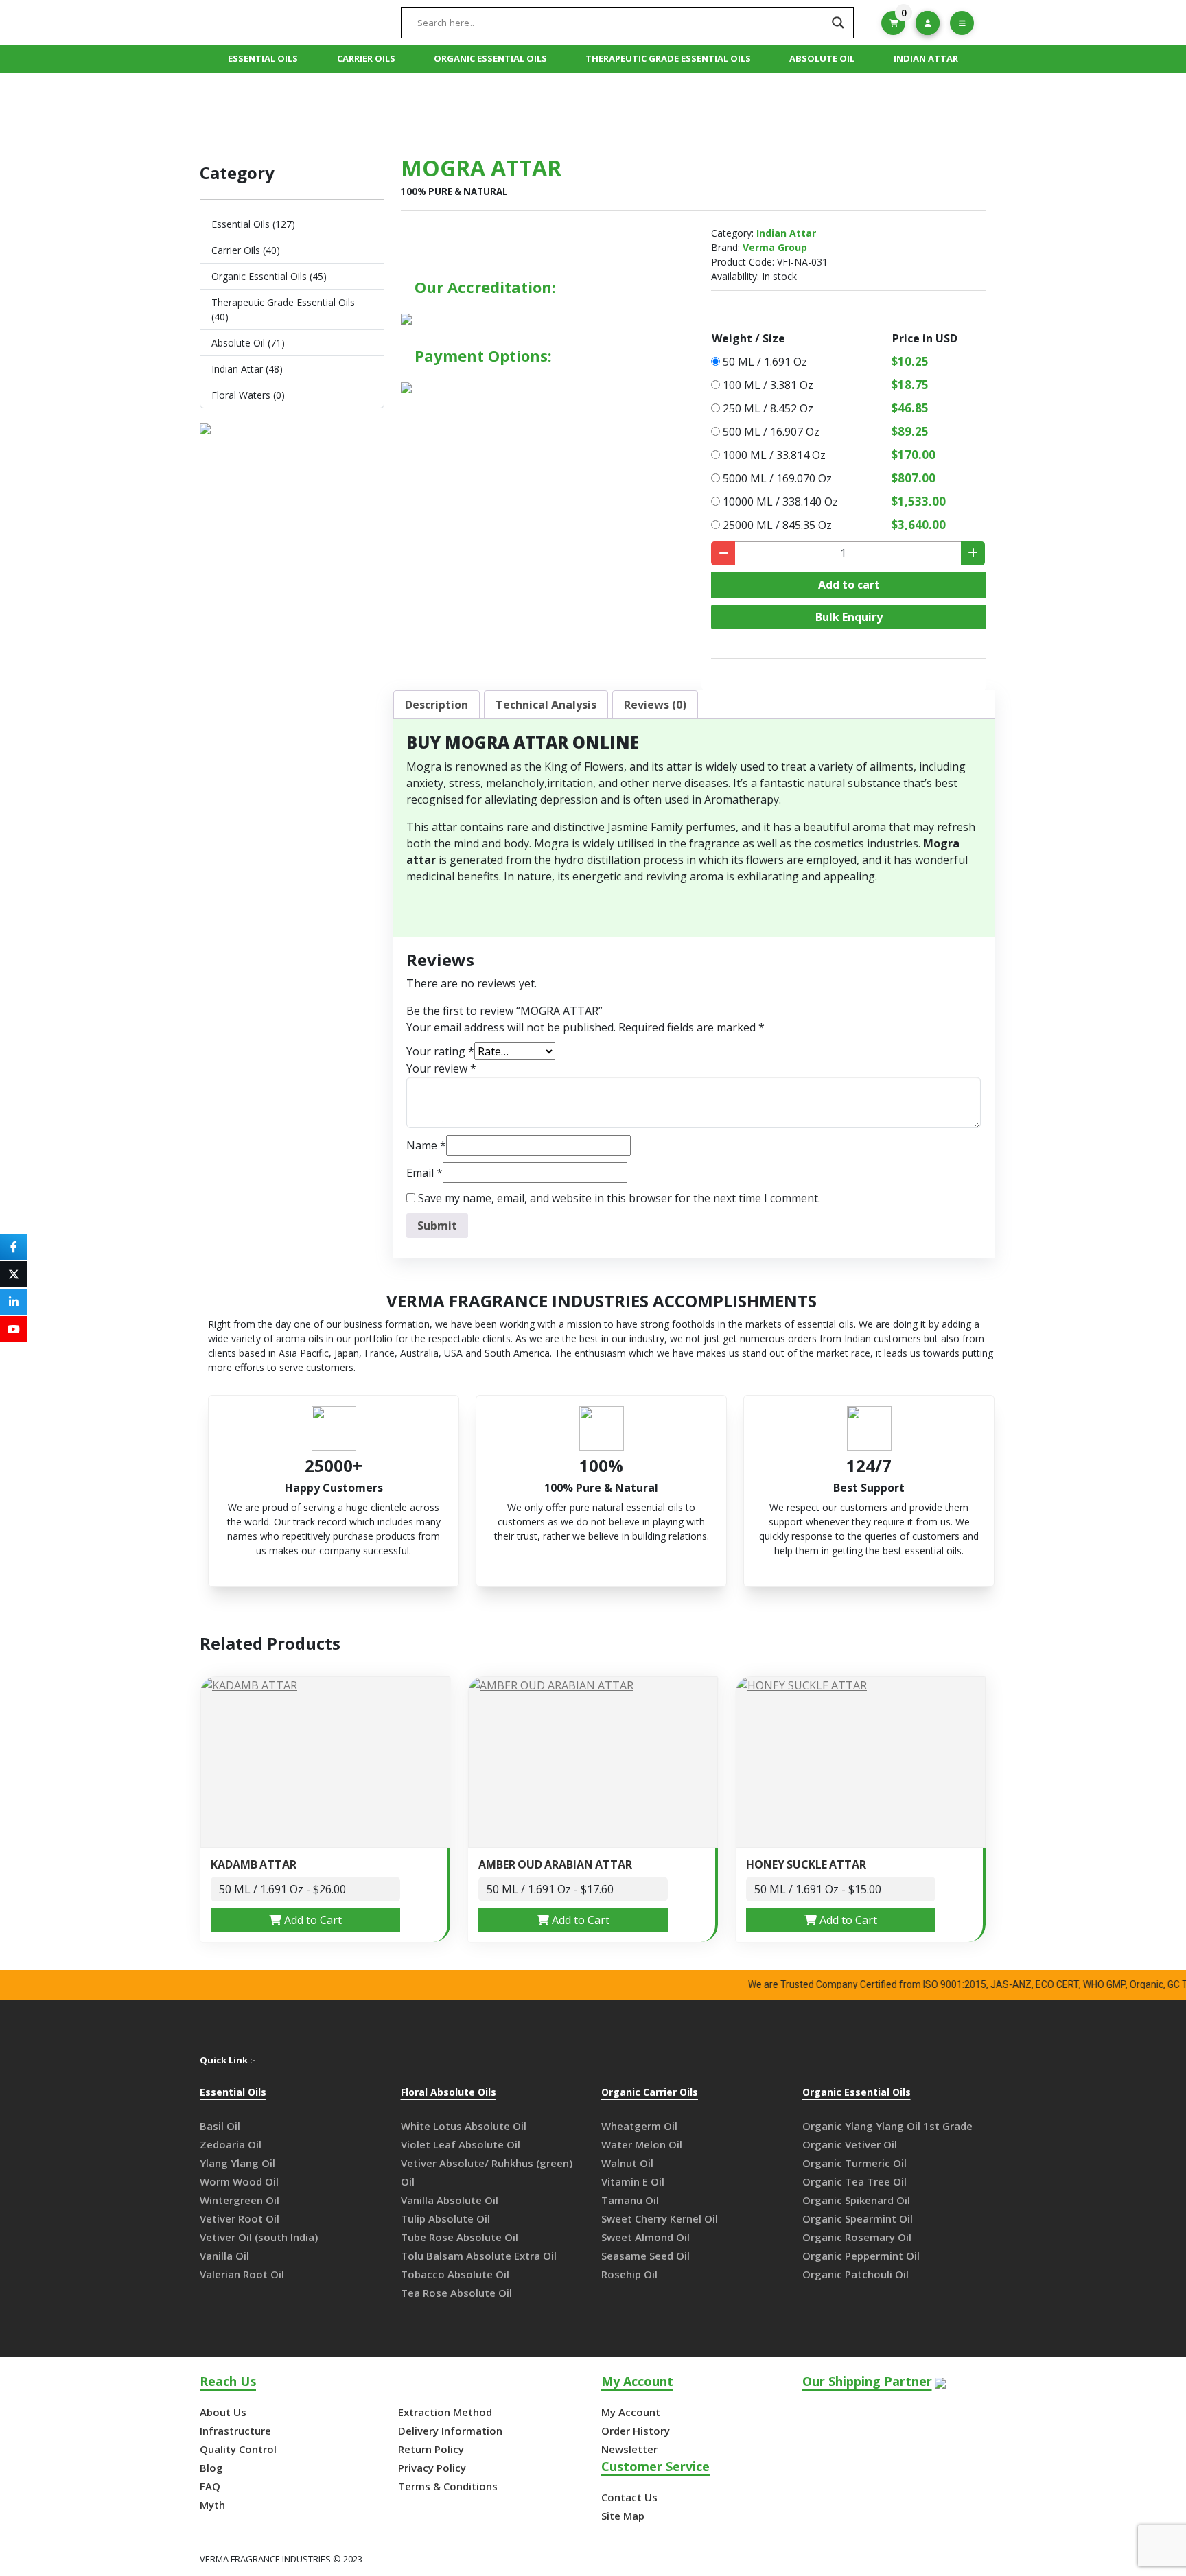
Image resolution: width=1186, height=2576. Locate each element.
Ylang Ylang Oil (237, 2163)
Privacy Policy (432, 2468)
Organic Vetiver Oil (850, 2144)
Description (437, 705)
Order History (636, 2431)
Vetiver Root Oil (240, 2218)
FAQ (210, 2486)
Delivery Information (450, 2431)
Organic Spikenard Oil (856, 2200)
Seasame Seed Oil (646, 2256)
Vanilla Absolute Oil (450, 2200)
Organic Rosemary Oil (857, 2237)
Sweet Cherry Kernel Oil (660, 2218)
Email (425, 1173)
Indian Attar (926, 58)
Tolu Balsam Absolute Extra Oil (479, 2256)
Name (426, 1145)
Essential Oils (263, 58)
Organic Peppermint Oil (861, 2256)
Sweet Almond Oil (646, 2237)
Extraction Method (445, 2412)
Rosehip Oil (629, 2274)
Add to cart (849, 585)
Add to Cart (312, 1920)
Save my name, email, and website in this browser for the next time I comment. (619, 1198)
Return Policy (431, 2449)
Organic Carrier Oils (650, 2093)
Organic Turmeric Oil (854, 2163)
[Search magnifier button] (838, 23)
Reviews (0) (655, 705)
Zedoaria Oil (231, 2144)
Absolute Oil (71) (248, 343)
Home (513, 109)
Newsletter (629, 2449)
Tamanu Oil (630, 2200)
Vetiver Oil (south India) (259, 2237)
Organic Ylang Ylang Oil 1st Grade (887, 2126)
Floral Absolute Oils (449, 2093)
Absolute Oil (822, 58)
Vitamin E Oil (633, 2181)
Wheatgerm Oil (639, 2126)
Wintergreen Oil (240, 2200)
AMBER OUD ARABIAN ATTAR (555, 1865)
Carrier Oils (366, 58)
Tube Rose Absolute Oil (460, 2237)
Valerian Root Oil (242, 2274)
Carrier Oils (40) (246, 250)
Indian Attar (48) (247, 369)
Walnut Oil (627, 2163)
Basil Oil (220, 2126)
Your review (441, 1068)
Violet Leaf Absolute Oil (461, 2144)
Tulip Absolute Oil (445, 2218)
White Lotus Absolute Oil (464, 2126)
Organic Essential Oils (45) (269, 276)
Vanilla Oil (224, 2256)
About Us (223, 2412)
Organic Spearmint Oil (858, 2218)
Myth (212, 2505)
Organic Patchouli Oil (856, 2274)
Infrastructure (235, 2431)
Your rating (440, 1051)
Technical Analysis (546, 705)
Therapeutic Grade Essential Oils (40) (283, 309)
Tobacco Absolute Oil (455, 2274)
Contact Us (629, 2497)
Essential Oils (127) (253, 224)
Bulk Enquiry (849, 617)
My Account (631, 2412)
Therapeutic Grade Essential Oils (668, 58)
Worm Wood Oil (239, 2181)
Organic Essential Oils (490, 58)
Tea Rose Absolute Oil (456, 2293)
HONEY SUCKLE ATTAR (806, 1865)
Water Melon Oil (642, 2144)
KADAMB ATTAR (254, 1865)
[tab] (437, 705)
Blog (211, 2468)
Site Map (623, 2516)
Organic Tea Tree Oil (854, 2181)
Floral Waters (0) (248, 395)
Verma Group (775, 247)
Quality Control (238, 2449)
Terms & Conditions (448, 2486)
